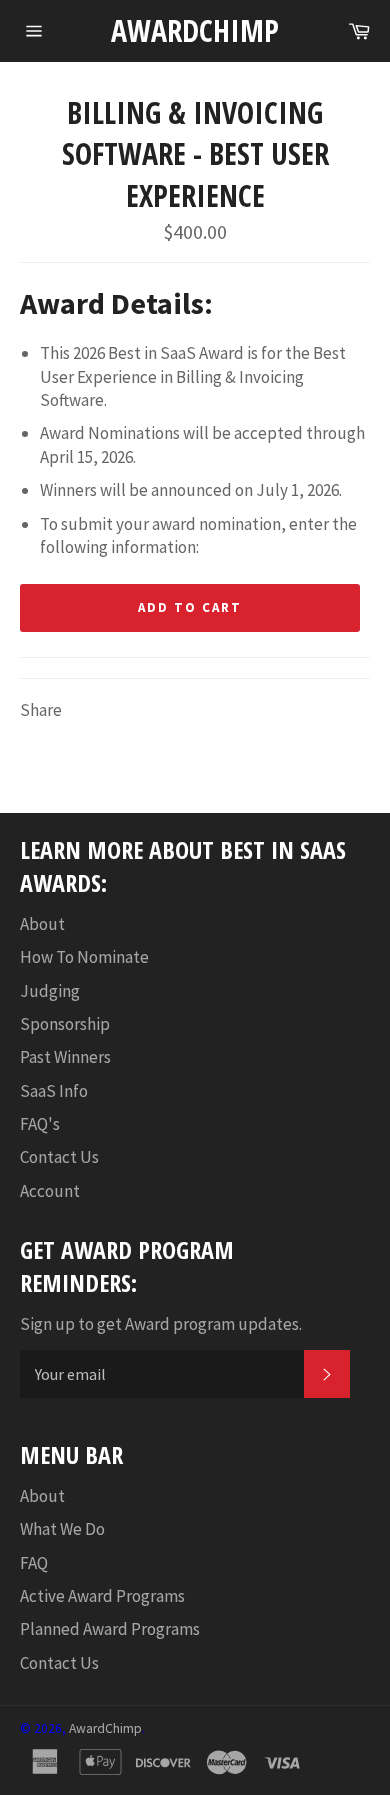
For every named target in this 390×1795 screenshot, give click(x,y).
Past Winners (65, 1057)
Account (50, 1191)
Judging (50, 991)
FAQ (34, 1563)
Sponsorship (65, 1024)
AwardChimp (195, 30)
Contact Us (59, 1157)
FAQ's (40, 1124)
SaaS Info (54, 1091)
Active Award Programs (102, 1596)
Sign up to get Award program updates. (161, 1324)
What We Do (62, 1529)
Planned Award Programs (110, 1629)
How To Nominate (84, 957)
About (42, 924)
